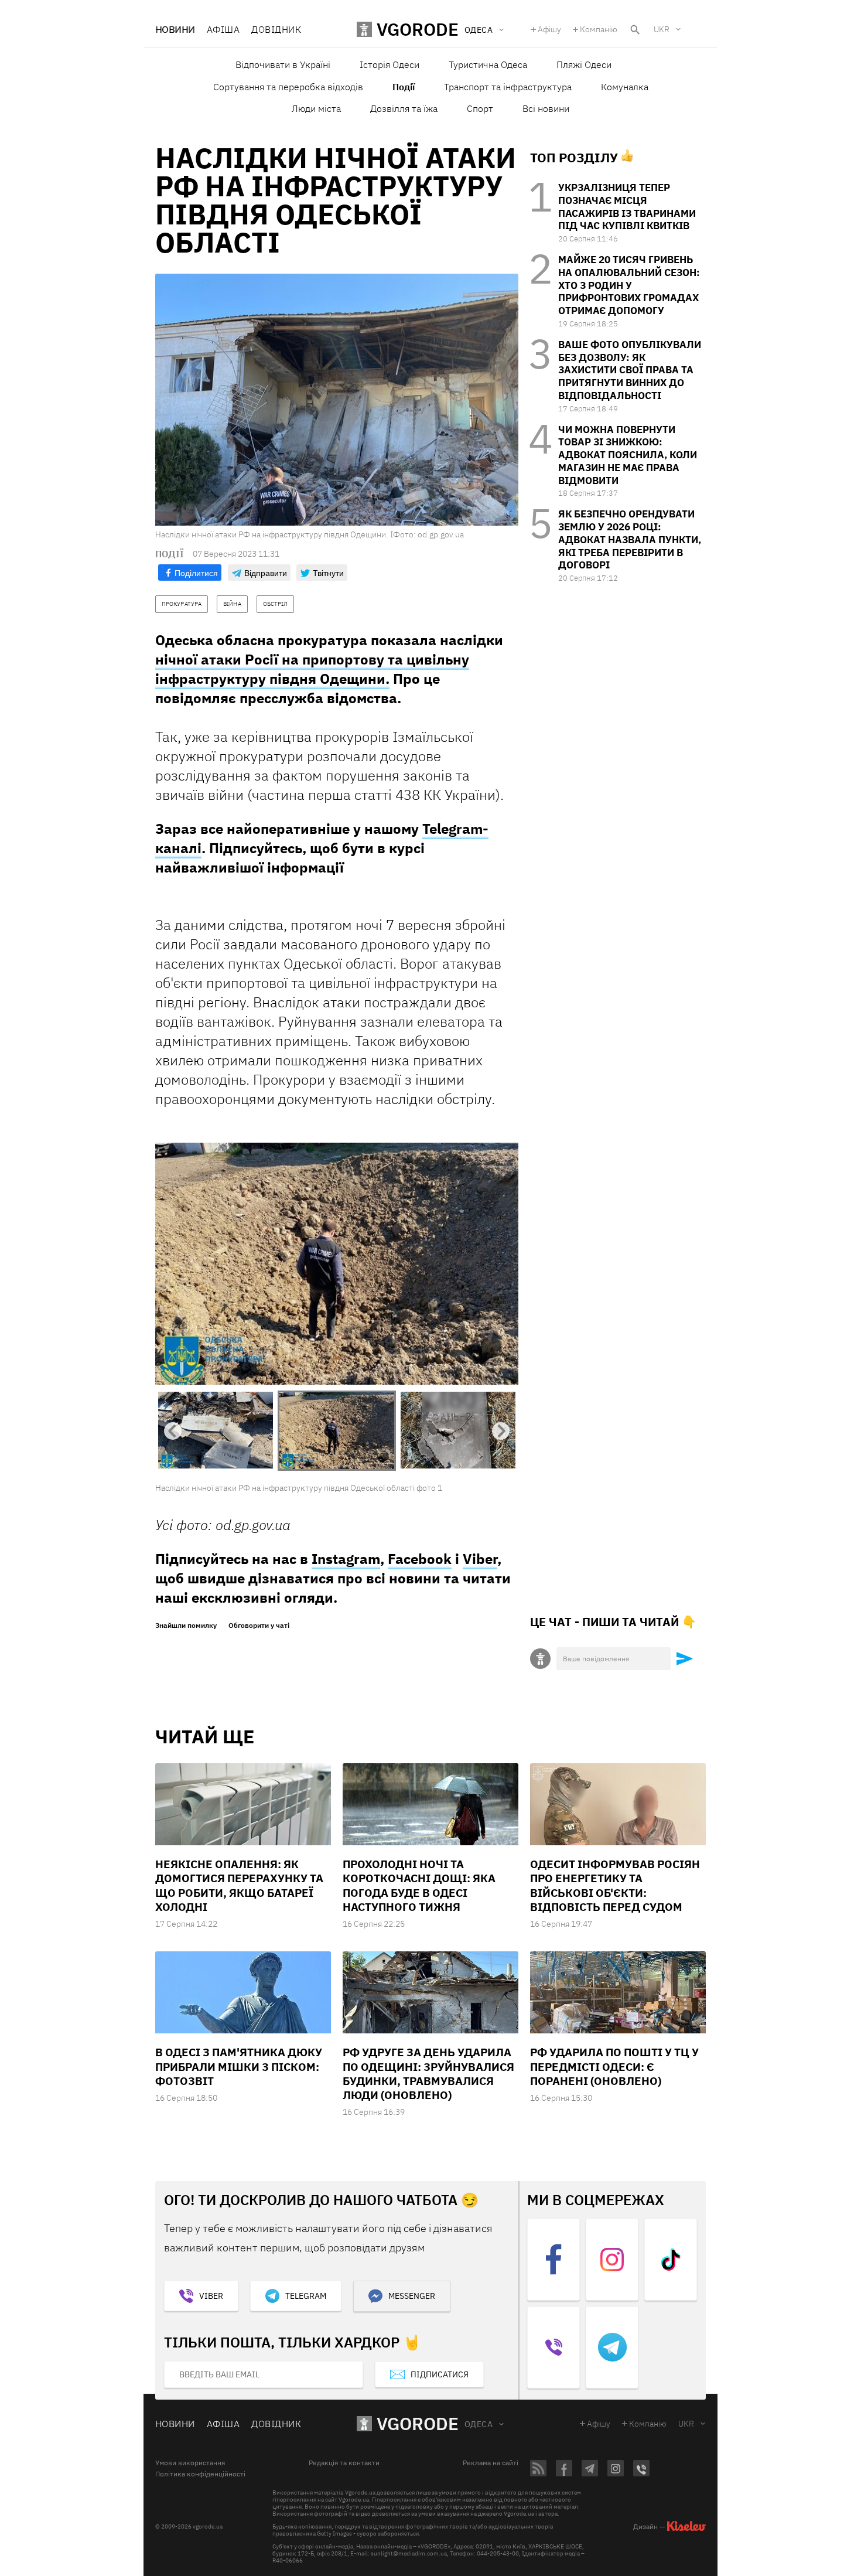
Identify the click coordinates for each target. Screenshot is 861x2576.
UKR (662, 29)
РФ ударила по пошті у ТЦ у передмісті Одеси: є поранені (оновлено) (614, 2066)
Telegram (306, 2296)
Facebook (420, 1559)
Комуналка (625, 87)
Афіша (223, 29)
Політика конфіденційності (200, 2474)
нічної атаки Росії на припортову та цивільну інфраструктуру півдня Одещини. (312, 669)
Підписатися (440, 2374)
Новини (175, 29)
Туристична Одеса (488, 64)
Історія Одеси (389, 64)
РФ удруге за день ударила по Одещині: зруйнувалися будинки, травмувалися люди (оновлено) (428, 2074)
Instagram (346, 1559)
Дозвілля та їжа (404, 108)
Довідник (276, 29)
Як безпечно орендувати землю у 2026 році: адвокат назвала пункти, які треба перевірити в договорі (630, 539)
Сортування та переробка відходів (288, 87)
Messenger (412, 2296)
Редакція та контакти (344, 2463)
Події (404, 87)
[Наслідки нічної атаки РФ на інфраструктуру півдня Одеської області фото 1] (337, 1263)
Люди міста (316, 108)
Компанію (599, 29)
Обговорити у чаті (259, 1626)
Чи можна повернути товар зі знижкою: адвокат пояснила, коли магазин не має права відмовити (628, 455)
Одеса (479, 2424)
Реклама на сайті (491, 2463)
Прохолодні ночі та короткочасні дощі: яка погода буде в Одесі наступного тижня (419, 1885)
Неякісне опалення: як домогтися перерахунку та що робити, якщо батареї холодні (239, 1885)
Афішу (549, 29)
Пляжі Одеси (584, 64)
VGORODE (418, 2423)
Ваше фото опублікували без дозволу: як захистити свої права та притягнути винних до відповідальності (630, 370)
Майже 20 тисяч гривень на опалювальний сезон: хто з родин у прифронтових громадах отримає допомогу (629, 285)
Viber (480, 1559)
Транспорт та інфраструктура (508, 87)
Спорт (480, 108)
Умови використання (190, 2463)
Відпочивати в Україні (283, 64)
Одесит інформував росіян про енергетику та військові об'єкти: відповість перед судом (615, 1885)
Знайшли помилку (186, 1626)
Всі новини (546, 108)
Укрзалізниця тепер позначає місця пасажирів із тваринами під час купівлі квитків (627, 207)
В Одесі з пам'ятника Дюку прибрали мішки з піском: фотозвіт (239, 2066)
